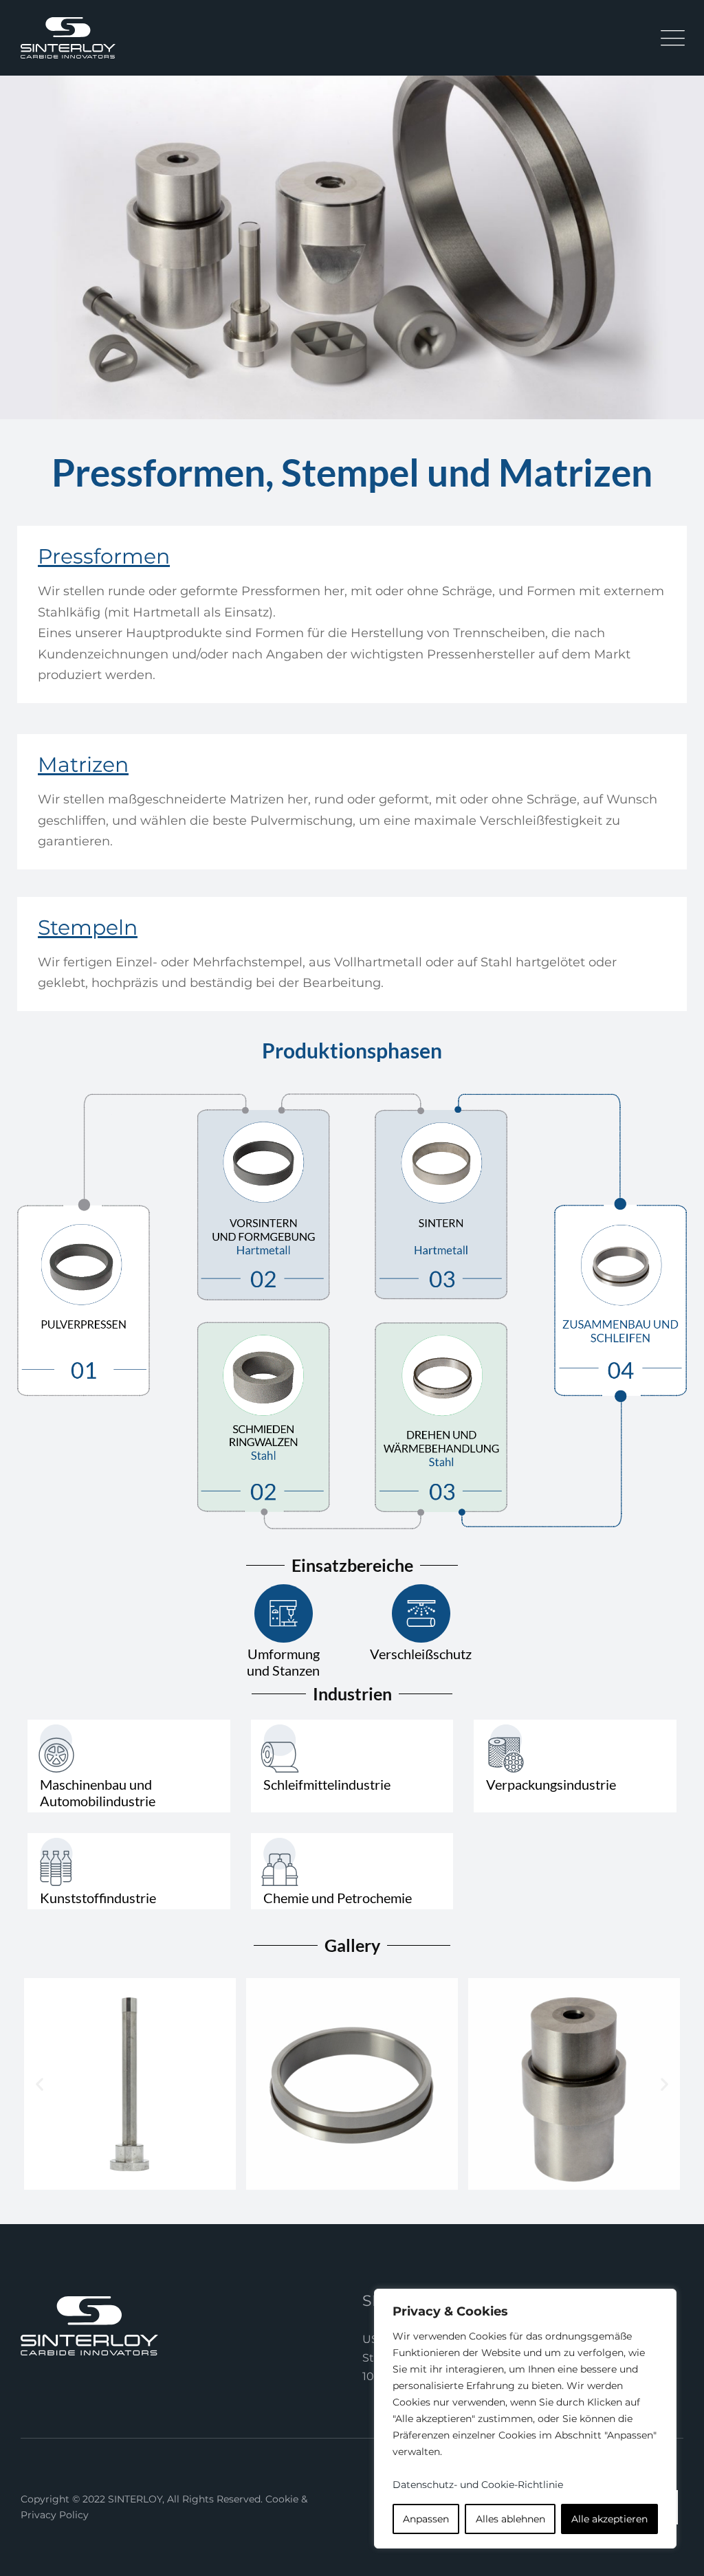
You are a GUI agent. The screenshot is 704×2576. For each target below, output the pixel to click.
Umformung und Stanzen (283, 1662)
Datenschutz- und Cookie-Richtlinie (478, 2485)
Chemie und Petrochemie (338, 1898)
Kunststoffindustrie (98, 1898)
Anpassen (426, 2519)
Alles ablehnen (510, 2519)
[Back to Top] (675, 2554)
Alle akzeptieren (609, 2519)
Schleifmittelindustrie (327, 1784)
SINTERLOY (135, 2499)
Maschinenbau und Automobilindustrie (98, 1792)
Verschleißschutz (421, 1654)
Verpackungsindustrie (551, 1784)
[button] (40, 2084)
